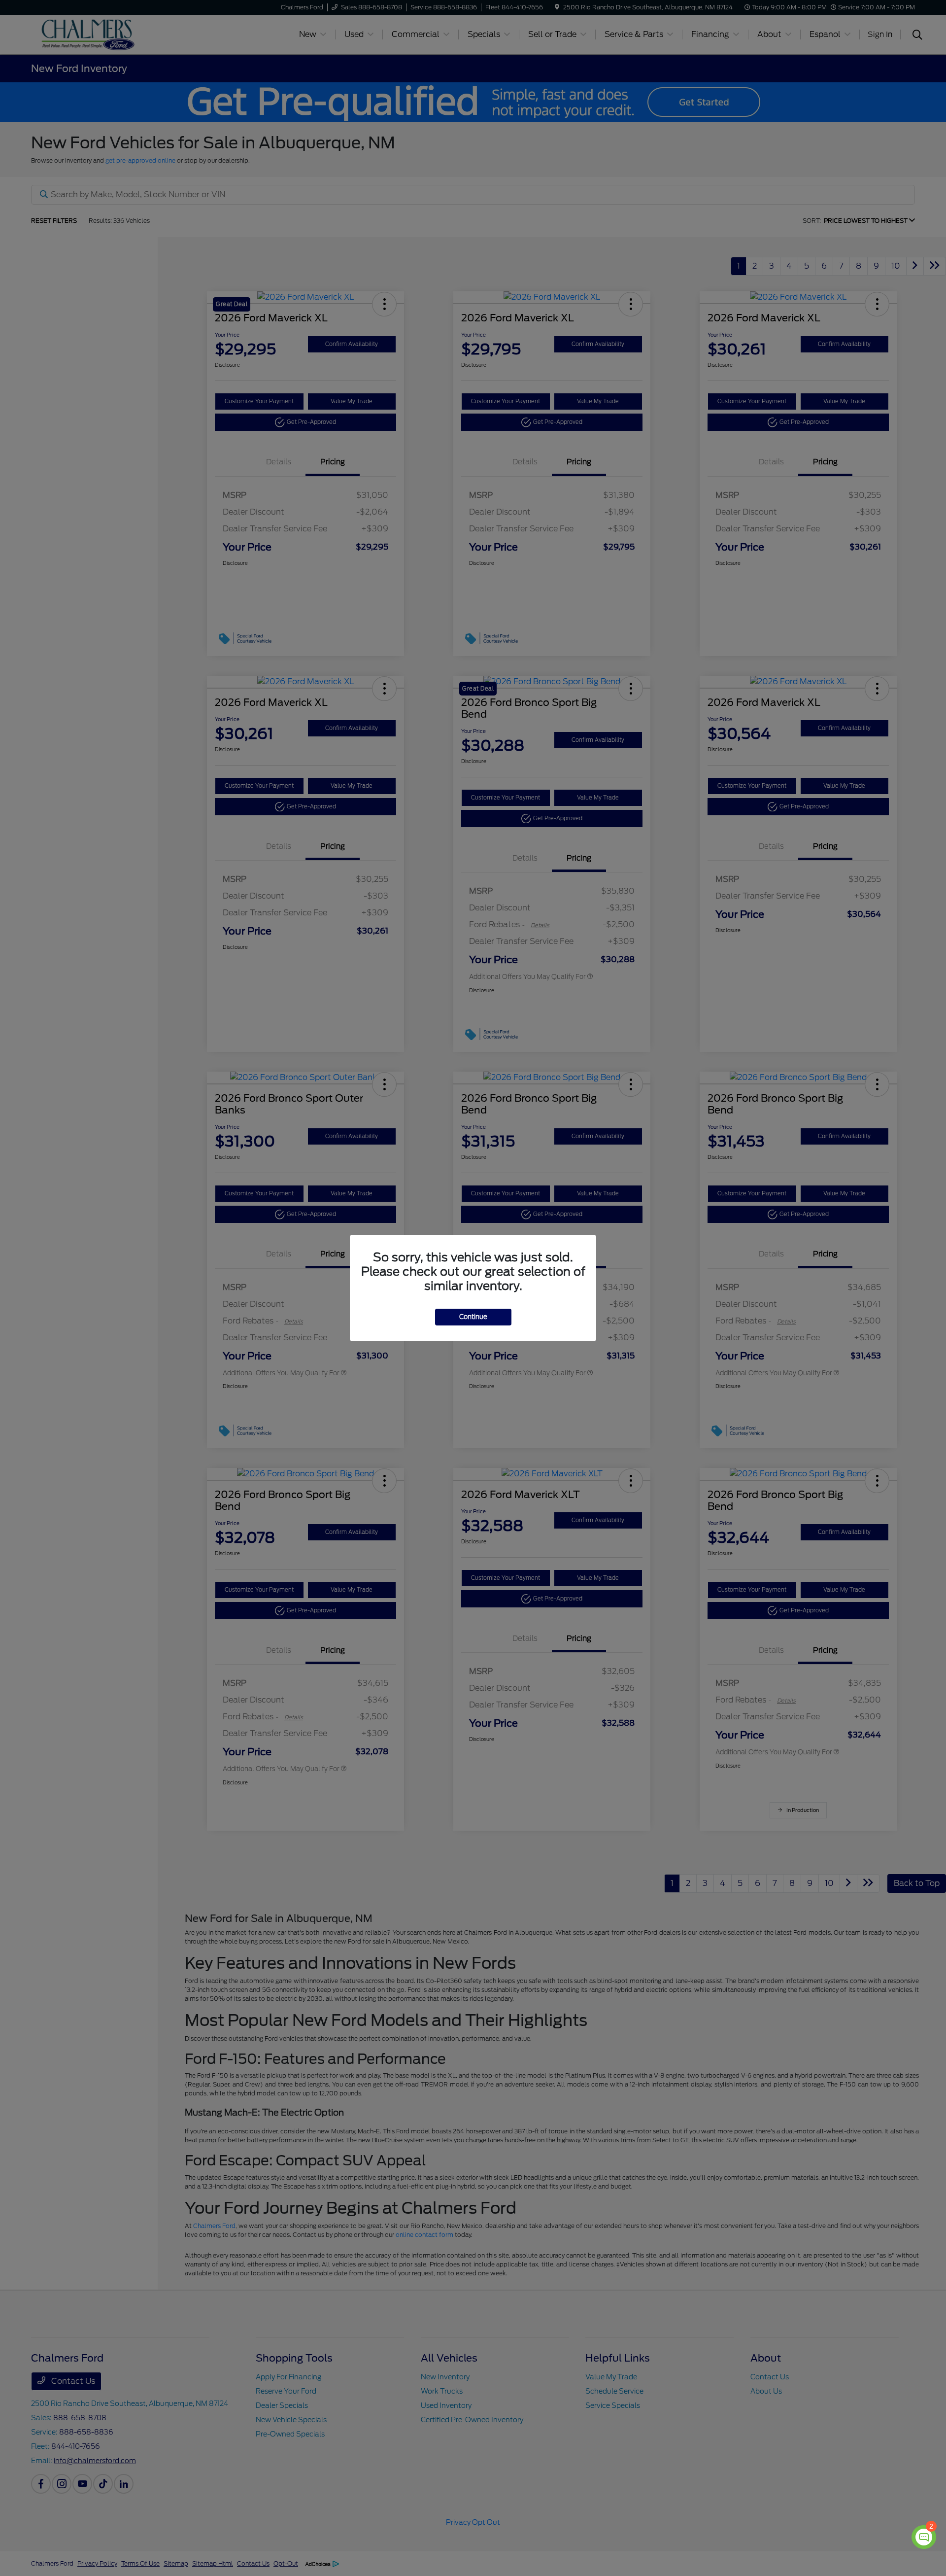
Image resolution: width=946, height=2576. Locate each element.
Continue (473, 1317)
